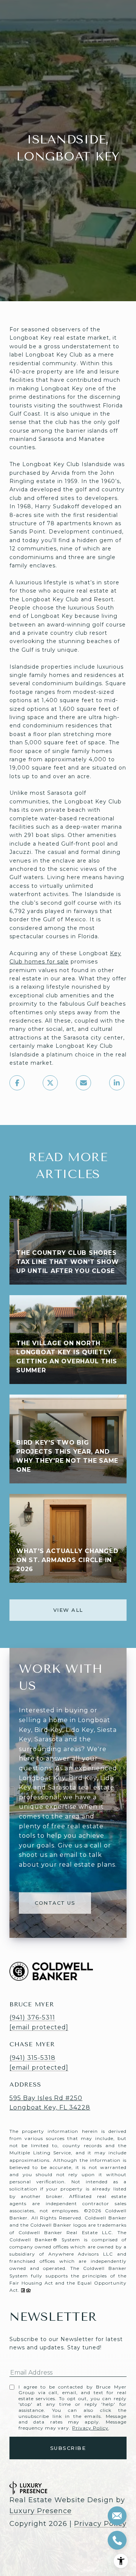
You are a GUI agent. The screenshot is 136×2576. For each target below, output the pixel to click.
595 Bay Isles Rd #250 (46, 2098)
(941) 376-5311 (32, 2017)
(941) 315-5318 (32, 2058)
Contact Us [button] (55, 1903)
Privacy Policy (90, 2428)
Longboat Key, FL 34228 (50, 2107)
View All (68, 1610)
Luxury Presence (41, 2511)
